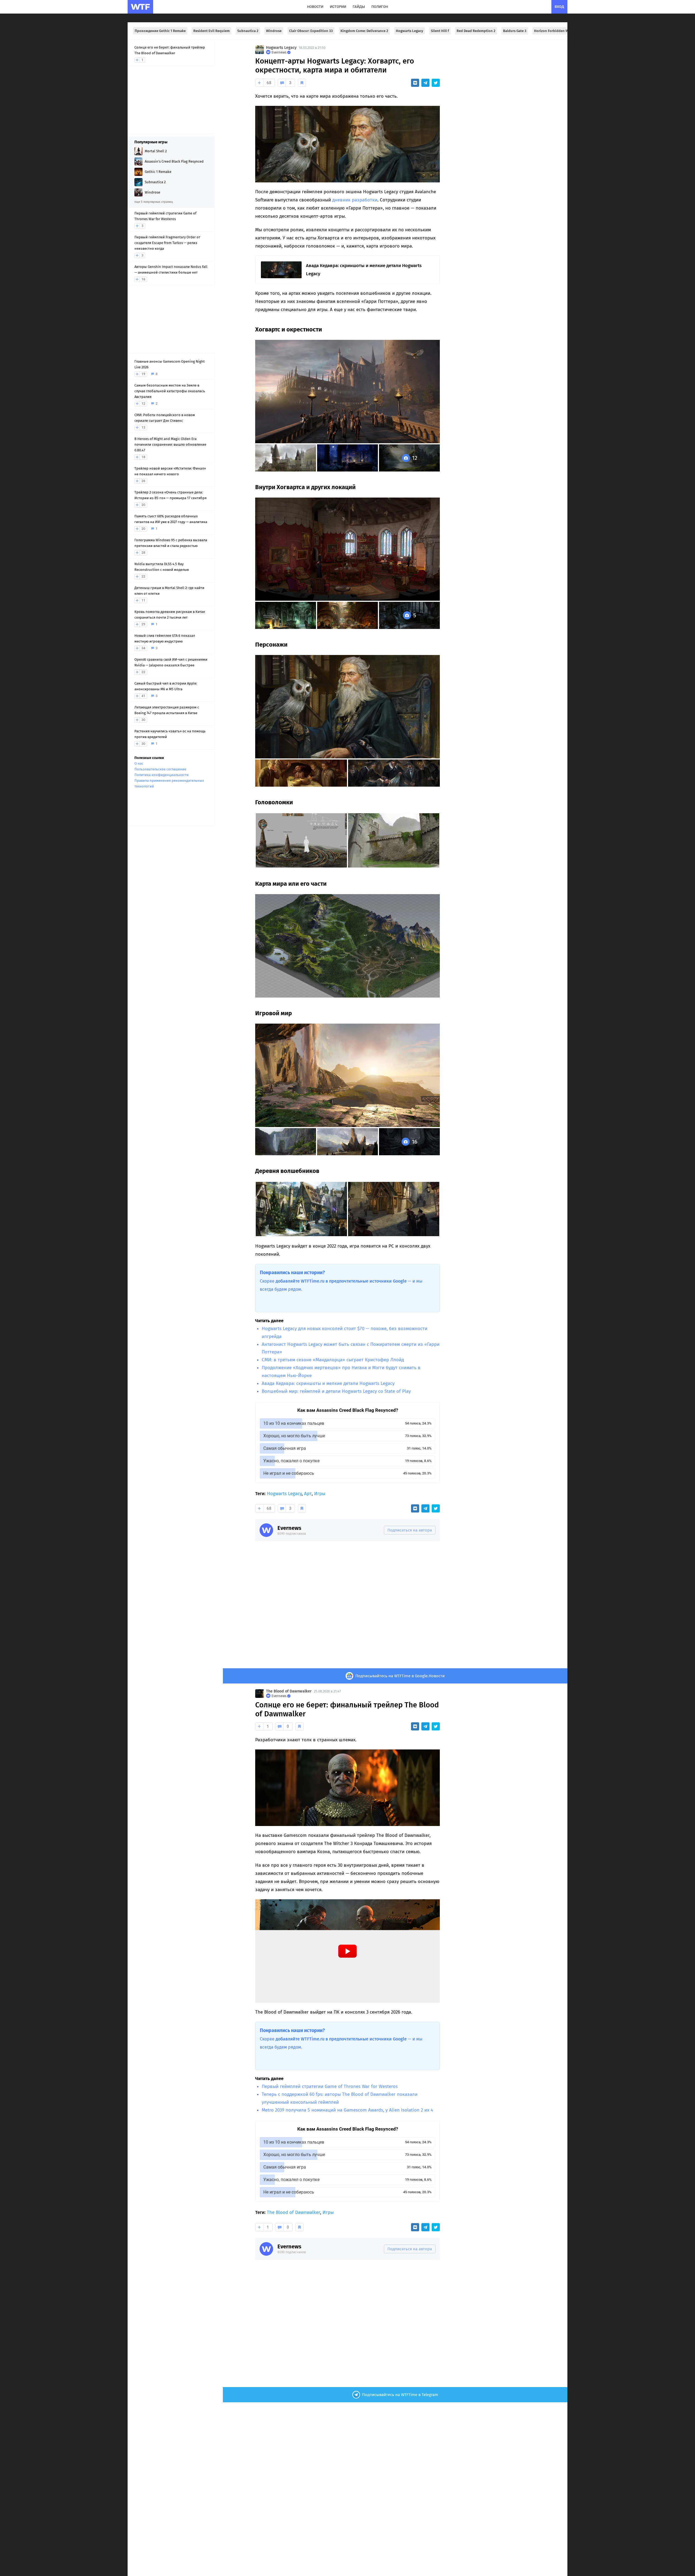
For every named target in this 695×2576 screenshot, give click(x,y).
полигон (380, 7)
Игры (320, 1494)
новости (315, 7)
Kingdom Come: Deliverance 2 (364, 31)
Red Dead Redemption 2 (476, 31)
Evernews (289, 1528)
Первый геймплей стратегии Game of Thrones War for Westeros (330, 2086)
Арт (308, 1494)
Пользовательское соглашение (160, 769)
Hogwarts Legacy (410, 31)
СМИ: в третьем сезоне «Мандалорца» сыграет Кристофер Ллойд (333, 1360)
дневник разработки (355, 200)
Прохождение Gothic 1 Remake (160, 31)
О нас (139, 763)
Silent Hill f (440, 31)
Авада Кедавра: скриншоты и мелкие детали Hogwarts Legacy (328, 1383)
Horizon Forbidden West (554, 31)
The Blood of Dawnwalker (289, 1691)
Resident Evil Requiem (211, 31)
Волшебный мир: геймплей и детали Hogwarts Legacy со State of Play (336, 1391)
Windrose (274, 31)
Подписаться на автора (410, 1530)
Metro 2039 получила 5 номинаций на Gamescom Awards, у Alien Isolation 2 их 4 (347, 2110)
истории (338, 7)
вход (559, 7)
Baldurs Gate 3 (515, 31)
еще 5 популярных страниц (154, 202)
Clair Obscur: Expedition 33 (311, 31)
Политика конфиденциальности (162, 775)
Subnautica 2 (248, 31)
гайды (359, 7)
